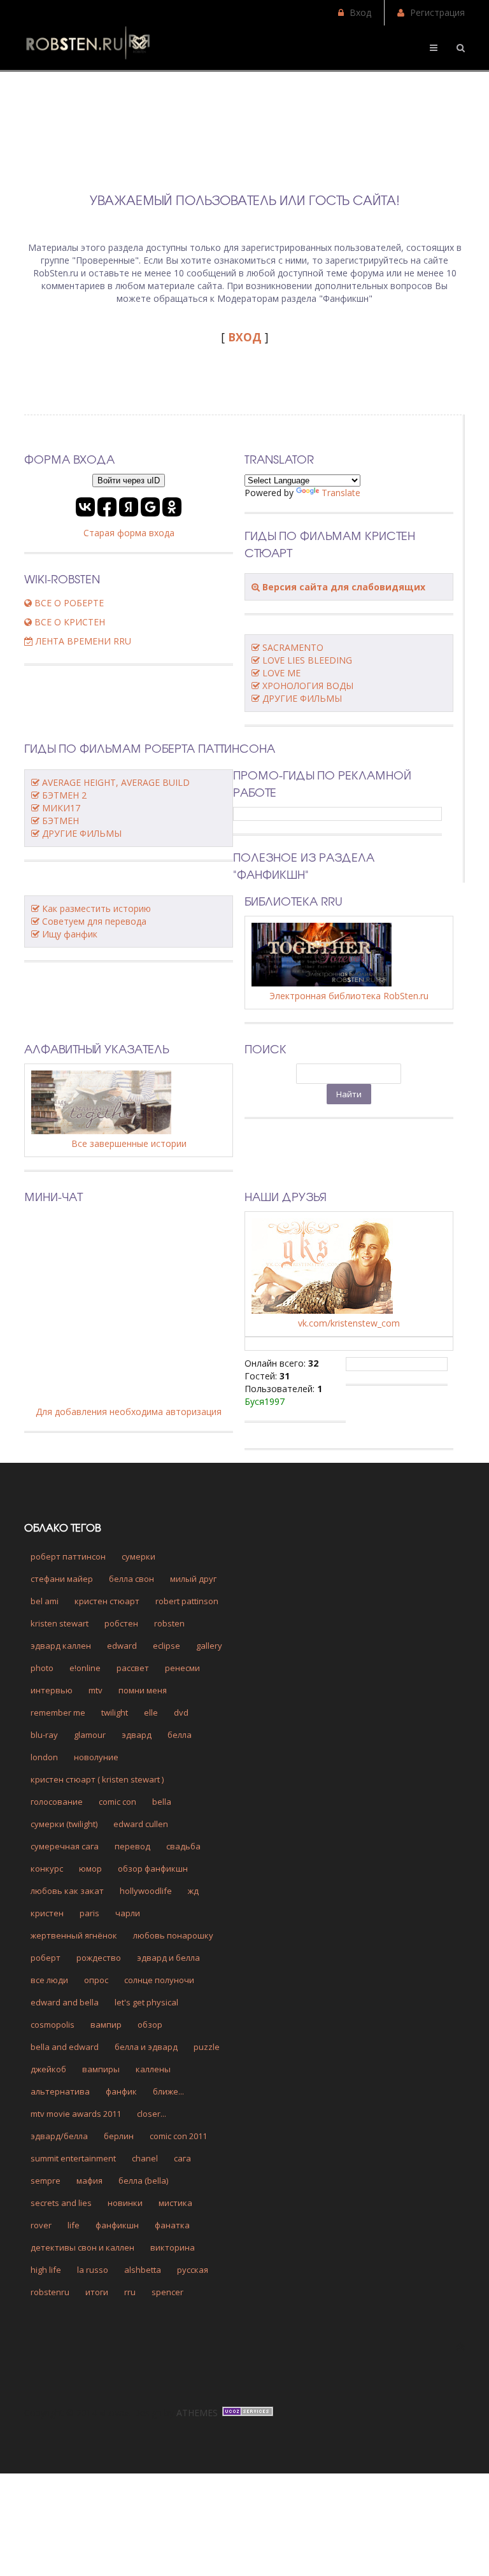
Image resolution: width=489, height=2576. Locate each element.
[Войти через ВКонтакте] (85, 507)
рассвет (133, 1668)
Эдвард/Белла (59, 2136)
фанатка (172, 2225)
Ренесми (182, 1668)
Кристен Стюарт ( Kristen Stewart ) (97, 1779)
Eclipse (167, 1646)
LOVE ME (281, 673)
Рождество (99, 1958)
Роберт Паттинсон (68, 1556)
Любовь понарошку (173, 1935)
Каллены (153, 2069)
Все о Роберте (68, 603)
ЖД (193, 1891)
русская (193, 2270)
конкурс (47, 1868)
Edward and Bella (65, 2002)
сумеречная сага (65, 1846)
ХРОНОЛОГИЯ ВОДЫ (308, 686)
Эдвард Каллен (61, 1646)
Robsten (169, 1623)
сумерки (138, 1556)
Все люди (49, 1980)
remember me (58, 1712)
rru (130, 2292)
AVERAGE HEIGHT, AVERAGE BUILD (116, 782)
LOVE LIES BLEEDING (307, 660)
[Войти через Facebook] (107, 507)
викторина (173, 2247)
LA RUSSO (93, 2270)
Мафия (89, 2181)
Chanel (145, 2158)
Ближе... (168, 2091)
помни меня (143, 1690)
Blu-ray (44, 1735)
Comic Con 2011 (178, 2136)
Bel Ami (45, 1601)
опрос (96, 1980)
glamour (90, 1735)
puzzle (207, 2047)
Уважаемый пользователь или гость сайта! (245, 200)
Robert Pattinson (187, 1601)
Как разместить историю (96, 908)
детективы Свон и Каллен (82, 2247)
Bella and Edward (65, 2047)
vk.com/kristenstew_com (349, 1323)
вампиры (101, 2069)
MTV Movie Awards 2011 (76, 2114)
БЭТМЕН (60, 821)
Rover (41, 2225)
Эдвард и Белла (168, 1958)
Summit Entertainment (73, 2158)
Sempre (46, 2181)
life (74, 2225)
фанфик (121, 2091)
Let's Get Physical (146, 2002)
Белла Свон (131, 1579)
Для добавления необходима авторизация (129, 1412)
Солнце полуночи (159, 1980)
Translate (341, 493)
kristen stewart (60, 1623)
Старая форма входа (129, 533)
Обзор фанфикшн (153, 1868)
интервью (52, 1690)
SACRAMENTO (293, 647)
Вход (360, 12)
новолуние (96, 1757)
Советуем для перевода (94, 921)
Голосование (57, 1802)
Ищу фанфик (70, 934)
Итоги (97, 2292)
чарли (128, 1913)
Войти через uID (129, 480)
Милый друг (193, 1579)
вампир (106, 2025)
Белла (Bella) (143, 2181)
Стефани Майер (62, 1579)
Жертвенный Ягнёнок (74, 1935)
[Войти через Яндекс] (129, 507)
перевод (132, 1846)
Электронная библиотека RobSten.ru (349, 996)
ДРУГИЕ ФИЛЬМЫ (302, 698)
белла (180, 1735)
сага (182, 2158)
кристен (47, 1913)
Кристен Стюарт (107, 1601)
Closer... (152, 2114)
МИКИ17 (61, 808)
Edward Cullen (141, 1824)
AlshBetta (143, 2270)
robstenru (50, 2292)
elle (151, 1712)
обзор (150, 2025)
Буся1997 (265, 1401)
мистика (175, 2203)
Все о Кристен (68, 622)
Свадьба (183, 1846)
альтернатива (60, 2091)
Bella (162, 1802)
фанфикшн (117, 2225)
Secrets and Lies (61, 2203)
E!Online (85, 1668)
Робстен (121, 1623)
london (44, 1757)
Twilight (115, 1712)
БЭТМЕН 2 (64, 795)
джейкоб (48, 2069)
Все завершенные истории (129, 1143)
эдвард (137, 1735)
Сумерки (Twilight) (64, 1824)
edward (122, 1646)
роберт (46, 1958)
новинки (125, 2203)
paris (89, 1913)
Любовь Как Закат (67, 1891)
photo (42, 1668)
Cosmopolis (53, 2025)
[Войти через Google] (150, 507)
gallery (209, 1646)
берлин (119, 2136)
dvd (181, 1712)
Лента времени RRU (82, 641)
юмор (90, 1868)
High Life (46, 2270)
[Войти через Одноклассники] (172, 507)
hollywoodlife (146, 1891)
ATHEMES (197, 2413)
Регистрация (437, 12)
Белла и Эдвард (146, 2047)
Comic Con (117, 1802)
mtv (96, 1690)
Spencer (167, 2292)
